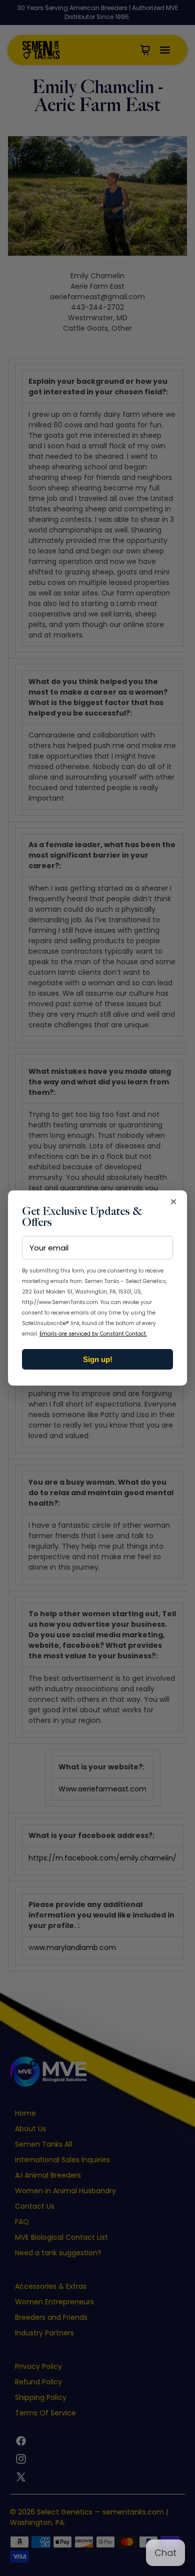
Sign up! (98, 1359)
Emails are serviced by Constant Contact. (93, 1334)
